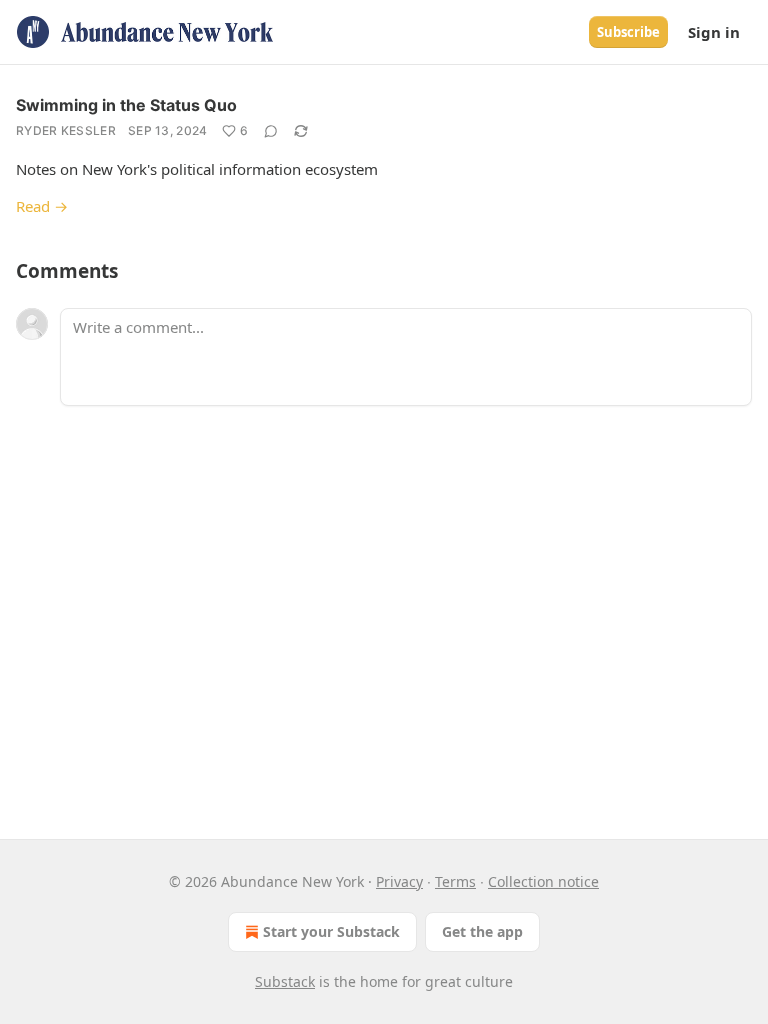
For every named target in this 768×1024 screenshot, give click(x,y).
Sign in (714, 32)
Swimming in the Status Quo (126, 105)
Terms (455, 881)
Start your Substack (331, 931)
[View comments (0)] (271, 131)
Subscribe (628, 32)
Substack (285, 981)
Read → (42, 206)
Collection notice (543, 881)
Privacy (399, 881)
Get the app (482, 931)
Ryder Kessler (66, 130)
